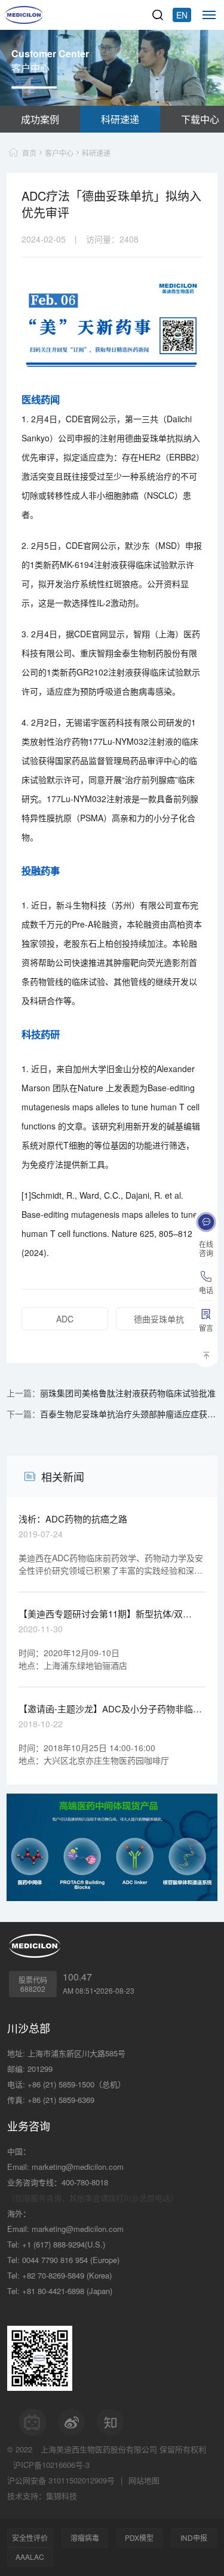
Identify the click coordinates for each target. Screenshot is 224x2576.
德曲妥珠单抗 (159, 1319)
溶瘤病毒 (85, 2537)
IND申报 (194, 2537)
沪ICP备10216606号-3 (51, 2465)
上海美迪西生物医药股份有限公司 (99, 2449)
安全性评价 (30, 2537)
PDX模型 (139, 2537)
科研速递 (120, 119)
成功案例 (40, 119)
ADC (65, 1319)
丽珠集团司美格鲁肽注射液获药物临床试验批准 (128, 1393)
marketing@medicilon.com (78, 2167)
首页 (29, 153)
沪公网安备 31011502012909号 (61, 2480)
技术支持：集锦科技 (42, 2496)
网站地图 (144, 2480)
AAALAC (30, 2557)
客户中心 (59, 153)
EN (182, 15)
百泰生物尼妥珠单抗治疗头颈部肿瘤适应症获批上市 (129, 1414)
